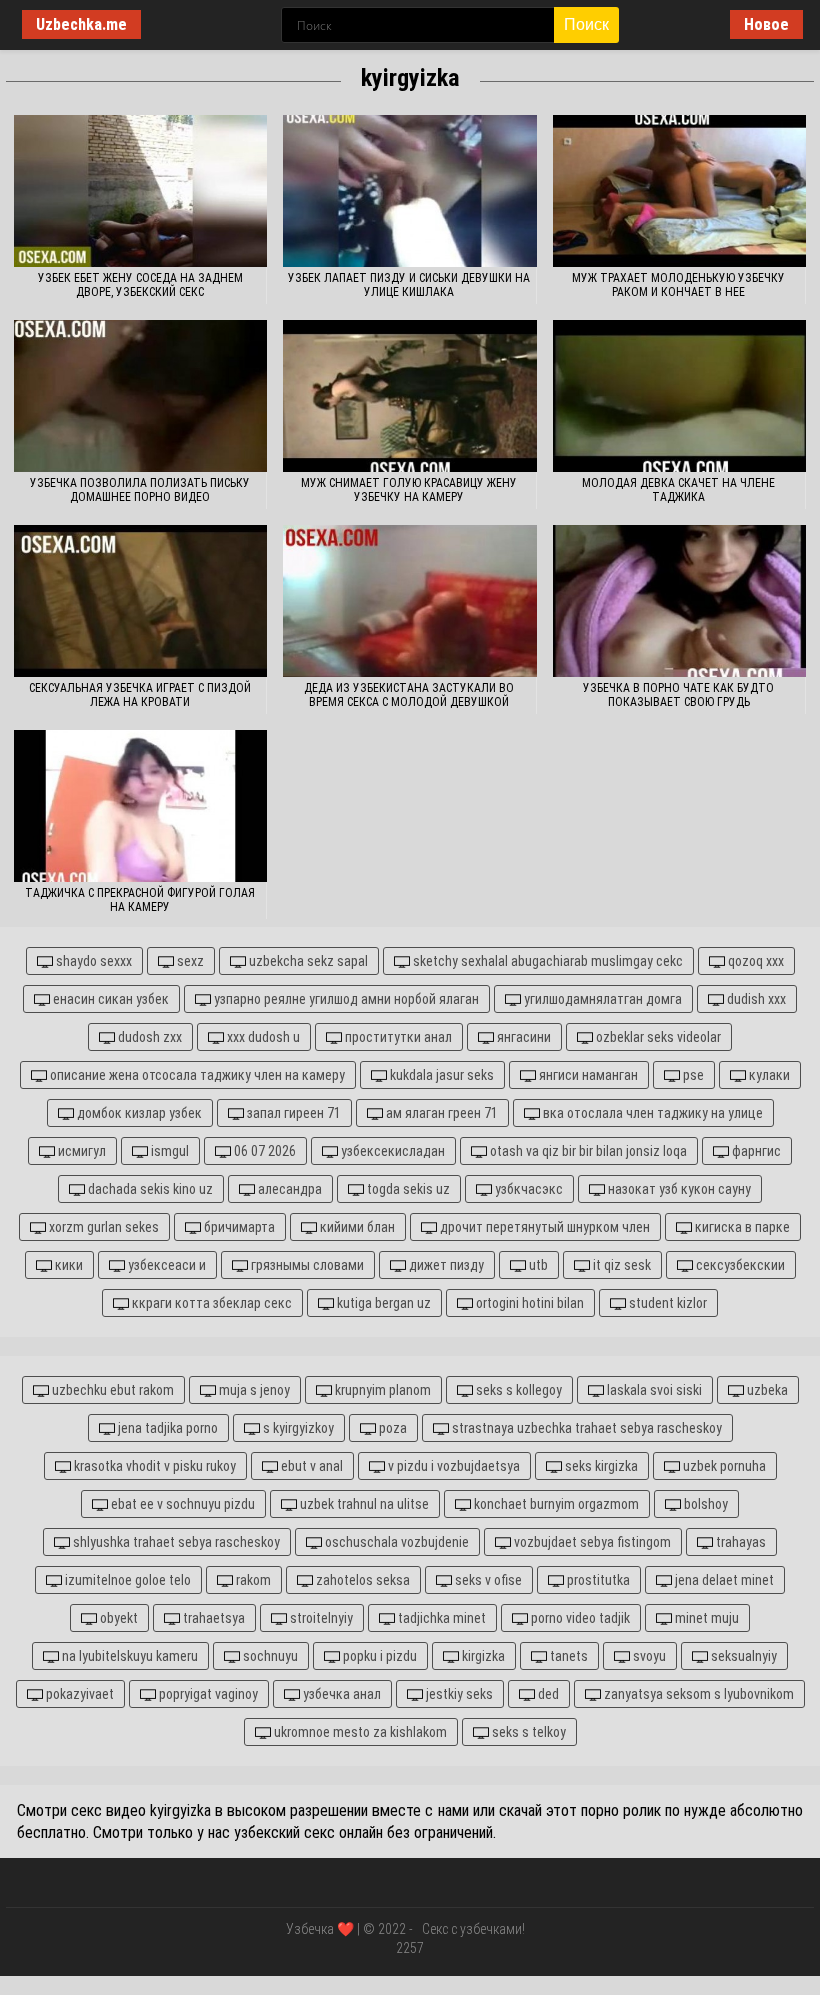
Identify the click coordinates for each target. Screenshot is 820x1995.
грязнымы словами (306, 1265)
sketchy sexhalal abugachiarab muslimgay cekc (546, 961)
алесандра (288, 1189)
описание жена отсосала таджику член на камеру (196, 1075)
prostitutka (597, 1580)
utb (537, 1265)
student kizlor (666, 1303)
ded (547, 1694)
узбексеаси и (165, 1265)
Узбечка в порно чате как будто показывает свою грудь (678, 695)
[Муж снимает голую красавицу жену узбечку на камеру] (409, 396)
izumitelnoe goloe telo (126, 1580)
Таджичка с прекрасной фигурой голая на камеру (140, 900)
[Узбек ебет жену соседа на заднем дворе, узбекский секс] (140, 191)
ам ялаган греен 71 (440, 1113)
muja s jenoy (253, 1390)
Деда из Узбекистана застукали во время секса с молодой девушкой (409, 695)
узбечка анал (340, 1694)
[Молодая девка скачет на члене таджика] (679, 396)
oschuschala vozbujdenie (395, 1542)
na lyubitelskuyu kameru (128, 1656)
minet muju (705, 1618)
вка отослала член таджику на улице (651, 1113)
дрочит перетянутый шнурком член (543, 1227)
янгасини (522, 1037)
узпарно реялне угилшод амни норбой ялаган (345, 999)
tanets (567, 1656)
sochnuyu (269, 1656)
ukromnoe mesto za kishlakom (359, 1732)
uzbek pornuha (723, 1466)
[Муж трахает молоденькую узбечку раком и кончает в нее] (679, 191)
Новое (766, 24)
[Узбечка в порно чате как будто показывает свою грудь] (679, 601)
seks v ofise (487, 1580)
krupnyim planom (381, 1390)
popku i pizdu (378, 1656)
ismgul (168, 1151)
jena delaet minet (723, 1580)
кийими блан (356, 1227)
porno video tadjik (579, 1618)
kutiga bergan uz (382, 1303)
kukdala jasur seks (440, 1075)
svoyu (648, 1656)
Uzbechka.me (81, 24)
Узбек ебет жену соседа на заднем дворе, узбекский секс (140, 285)
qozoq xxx (754, 961)
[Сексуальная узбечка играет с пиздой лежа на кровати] (140, 601)
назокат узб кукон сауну (678, 1189)
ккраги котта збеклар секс (210, 1303)
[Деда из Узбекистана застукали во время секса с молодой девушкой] (409, 601)
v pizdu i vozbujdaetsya (452, 1466)
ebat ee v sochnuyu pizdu (181, 1504)
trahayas (739, 1542)
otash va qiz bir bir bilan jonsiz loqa (587, 1151)
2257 (410, 1948)
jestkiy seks (458, 1694)
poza (391, 1428)
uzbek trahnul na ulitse (363, 1504)
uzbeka (766, 1390)
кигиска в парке (741, 1227)
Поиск (586, 24)
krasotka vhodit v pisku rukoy (153, 1466)
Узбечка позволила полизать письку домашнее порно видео (140, 490)
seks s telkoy (527, 1732)
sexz (189, 961)
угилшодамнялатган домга (601, 999)
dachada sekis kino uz (149, 1189)
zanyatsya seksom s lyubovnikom (697, 1694)
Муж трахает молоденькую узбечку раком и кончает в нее (678, 285)
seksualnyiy (742, 1656)
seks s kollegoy (517, 1390)
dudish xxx (755, 999)
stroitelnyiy (320, 1618)
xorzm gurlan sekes (102, 1227)
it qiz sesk (620, 1265)
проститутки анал (397, 1037)
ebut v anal (310, 1466)
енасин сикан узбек (109, 999)
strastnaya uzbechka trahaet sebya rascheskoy (585, 1428)
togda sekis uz (407, 1189)
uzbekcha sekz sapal (307, 961)
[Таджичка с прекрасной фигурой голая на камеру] (140, 806)
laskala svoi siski (653, 1390)
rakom (252, 1580)
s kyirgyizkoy (297, 1428)
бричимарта (238, 1227)
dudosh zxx (148, 1037)
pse (692, 1075)
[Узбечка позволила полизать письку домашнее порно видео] (140, 396)
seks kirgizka (600, 1466)
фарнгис (755, 1151)
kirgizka (482, 1656)
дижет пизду (445, 1265)
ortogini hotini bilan (528, 1303)
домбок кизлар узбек (138, 1113)
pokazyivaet (78, 1694)
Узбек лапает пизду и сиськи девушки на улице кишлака (409, 285)
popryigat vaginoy (207, 1694)
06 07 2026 (263, 1151)
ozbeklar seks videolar (657, 1037)
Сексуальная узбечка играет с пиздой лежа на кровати (140, 695)
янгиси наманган (587, 1075)
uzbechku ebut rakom (111, 1390)
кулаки (768, 1075)
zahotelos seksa (361, 1580)
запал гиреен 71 (292, 1113)
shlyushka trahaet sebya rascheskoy (175, 1542)
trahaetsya (212, 1618)
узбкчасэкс (527, 1189)
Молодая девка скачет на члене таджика (678, 490)
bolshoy (704, 1504)
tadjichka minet (440, 1618)
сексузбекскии (739, 1265)
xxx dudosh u (262, 1037)
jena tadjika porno (166, 1428)
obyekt (117, 1618)
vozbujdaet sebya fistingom (591, 1542)
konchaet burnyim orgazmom (555, 1504)
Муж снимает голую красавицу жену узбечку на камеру (409, 490)
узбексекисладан (391, 1151)
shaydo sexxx (92, 961)
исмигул (80, 1151)
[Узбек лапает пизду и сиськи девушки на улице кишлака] (409, 191)
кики (67, 1265)
